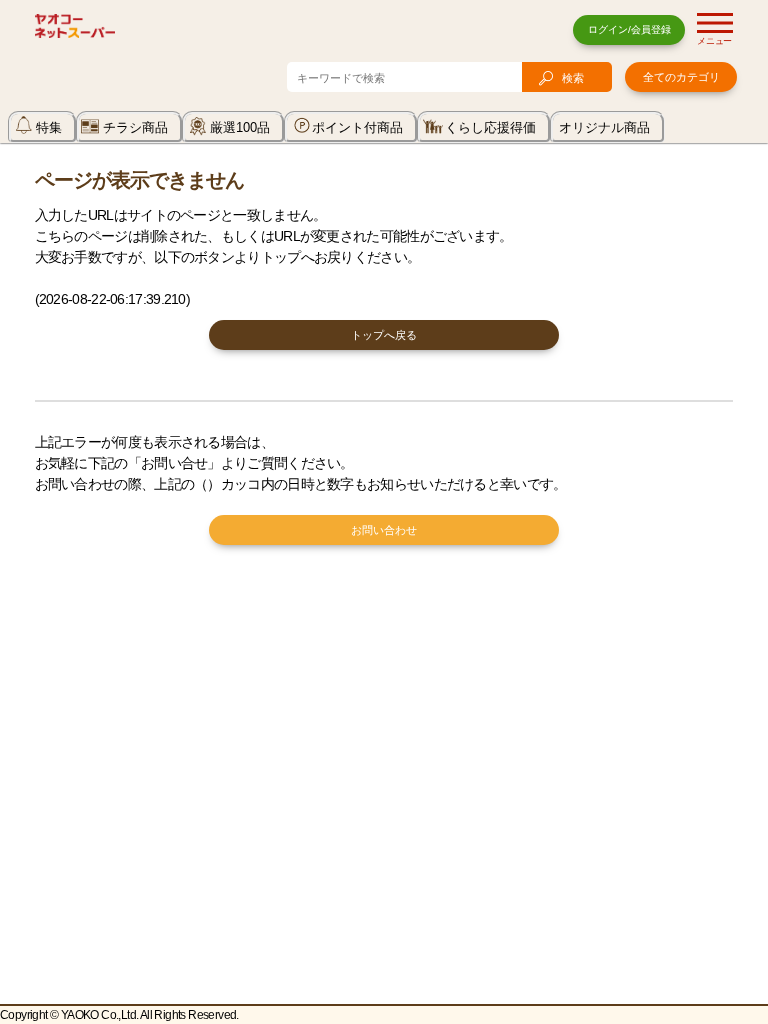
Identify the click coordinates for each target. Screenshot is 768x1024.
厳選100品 (240, 127)
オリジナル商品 (604, 127)
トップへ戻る (384, 335)
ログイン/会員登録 (629, 29)
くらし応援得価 (490, 127)
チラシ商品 (135, 127)
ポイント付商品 (357, 127)
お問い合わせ (384, 530)
